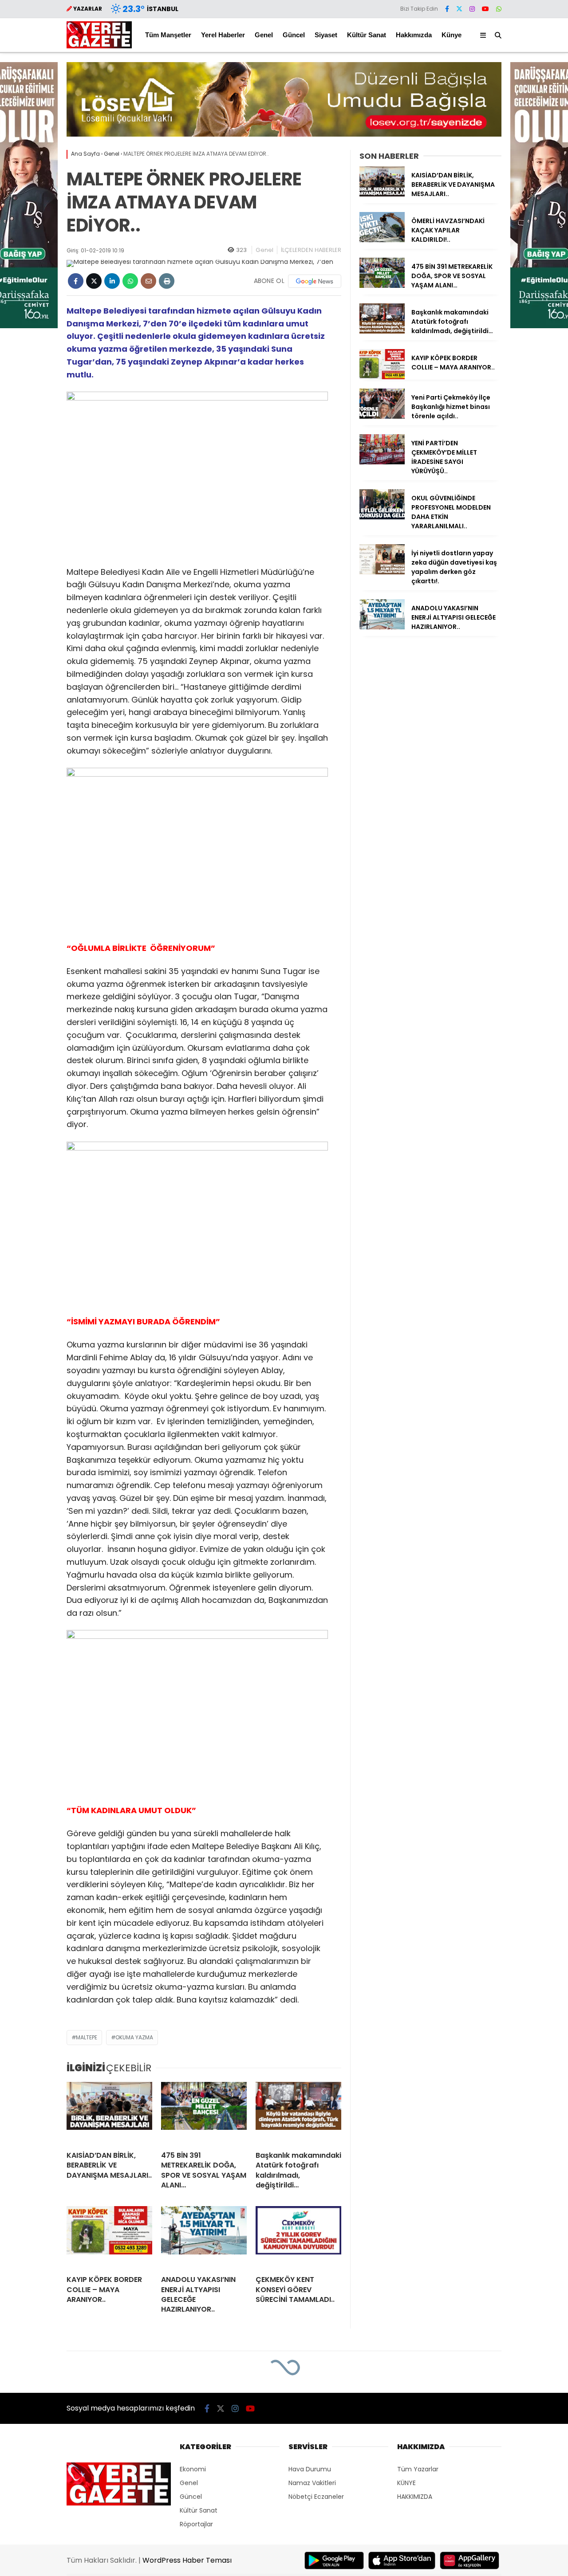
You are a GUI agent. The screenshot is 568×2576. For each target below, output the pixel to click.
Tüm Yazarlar (418, 2469)
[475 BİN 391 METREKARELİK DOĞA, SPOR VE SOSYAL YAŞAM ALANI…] (204, 2113)
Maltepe (87, 2037)
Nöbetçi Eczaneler (316, 2497)
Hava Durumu (310, 2469)
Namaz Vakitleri (312, 2483)
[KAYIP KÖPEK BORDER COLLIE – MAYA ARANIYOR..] (109, 2237)
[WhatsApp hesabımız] (499, 9)
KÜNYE (406, 2483)
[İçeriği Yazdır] (167, 281)
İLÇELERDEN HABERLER (311, 250)
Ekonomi (193, 2469)
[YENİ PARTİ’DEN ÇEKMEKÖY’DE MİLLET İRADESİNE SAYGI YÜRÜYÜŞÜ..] (382, 462)
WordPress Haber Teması (187, 2560)
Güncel (294, 35)
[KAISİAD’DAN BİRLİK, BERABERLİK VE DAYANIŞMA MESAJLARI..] (109, 2113)
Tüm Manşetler (168, 35)
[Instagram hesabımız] (472, 9)
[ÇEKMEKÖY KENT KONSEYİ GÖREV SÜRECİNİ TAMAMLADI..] (298, 2237)
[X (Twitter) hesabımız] (459, 9)
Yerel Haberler (223, 35)
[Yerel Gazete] (99, 46)
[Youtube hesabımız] (485, 9)
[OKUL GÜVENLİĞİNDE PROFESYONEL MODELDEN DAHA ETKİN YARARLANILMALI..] (382, 517)
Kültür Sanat (367, 35)
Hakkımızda (414, 35)
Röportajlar (196, 2524)
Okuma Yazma (134, 2037)
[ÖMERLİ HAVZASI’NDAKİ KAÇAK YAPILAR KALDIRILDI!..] (382, 240)
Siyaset (326, 35)
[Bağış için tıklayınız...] (284, 134)
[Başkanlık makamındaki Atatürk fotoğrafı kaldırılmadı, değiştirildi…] (298, 2113)
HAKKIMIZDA (415, 2497)
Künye (452, 35)
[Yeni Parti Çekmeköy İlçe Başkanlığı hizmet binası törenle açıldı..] (382, 416)
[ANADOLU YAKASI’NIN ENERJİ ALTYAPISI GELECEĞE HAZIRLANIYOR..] (204, 2237)
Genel (264, 35)
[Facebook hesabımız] (447, 9)
